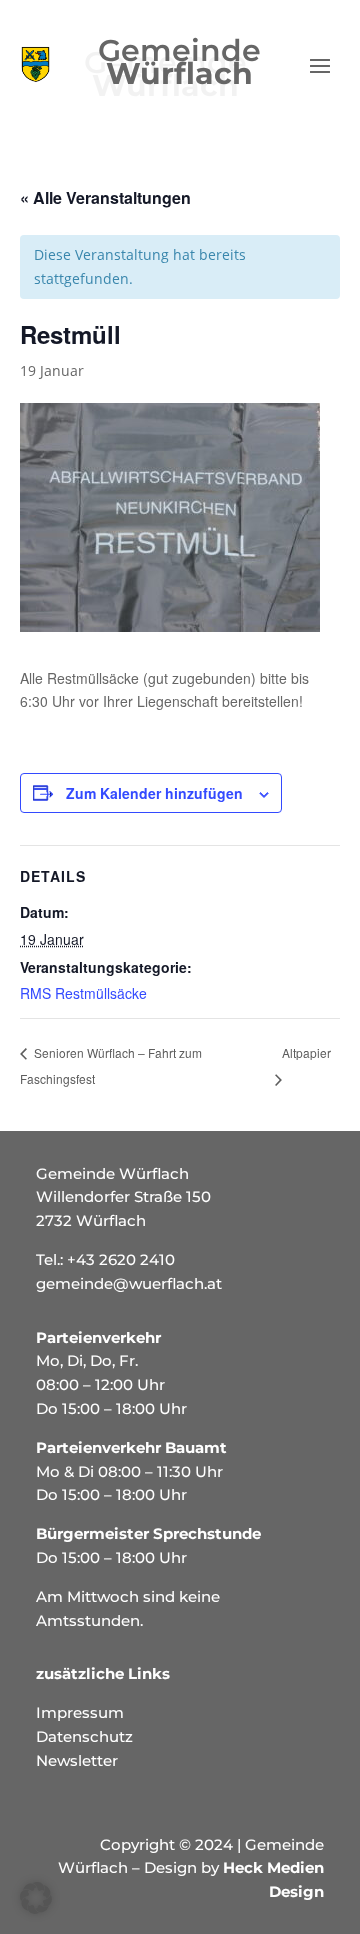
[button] (36, 1898)
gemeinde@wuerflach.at (129, 1283)
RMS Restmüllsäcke (83, 993)
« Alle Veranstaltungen (105, 197)
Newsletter (77, 1760)
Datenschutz (84, 1736)
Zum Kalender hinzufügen (154, 793)
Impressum (80, 1712)
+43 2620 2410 (121, 1259)
